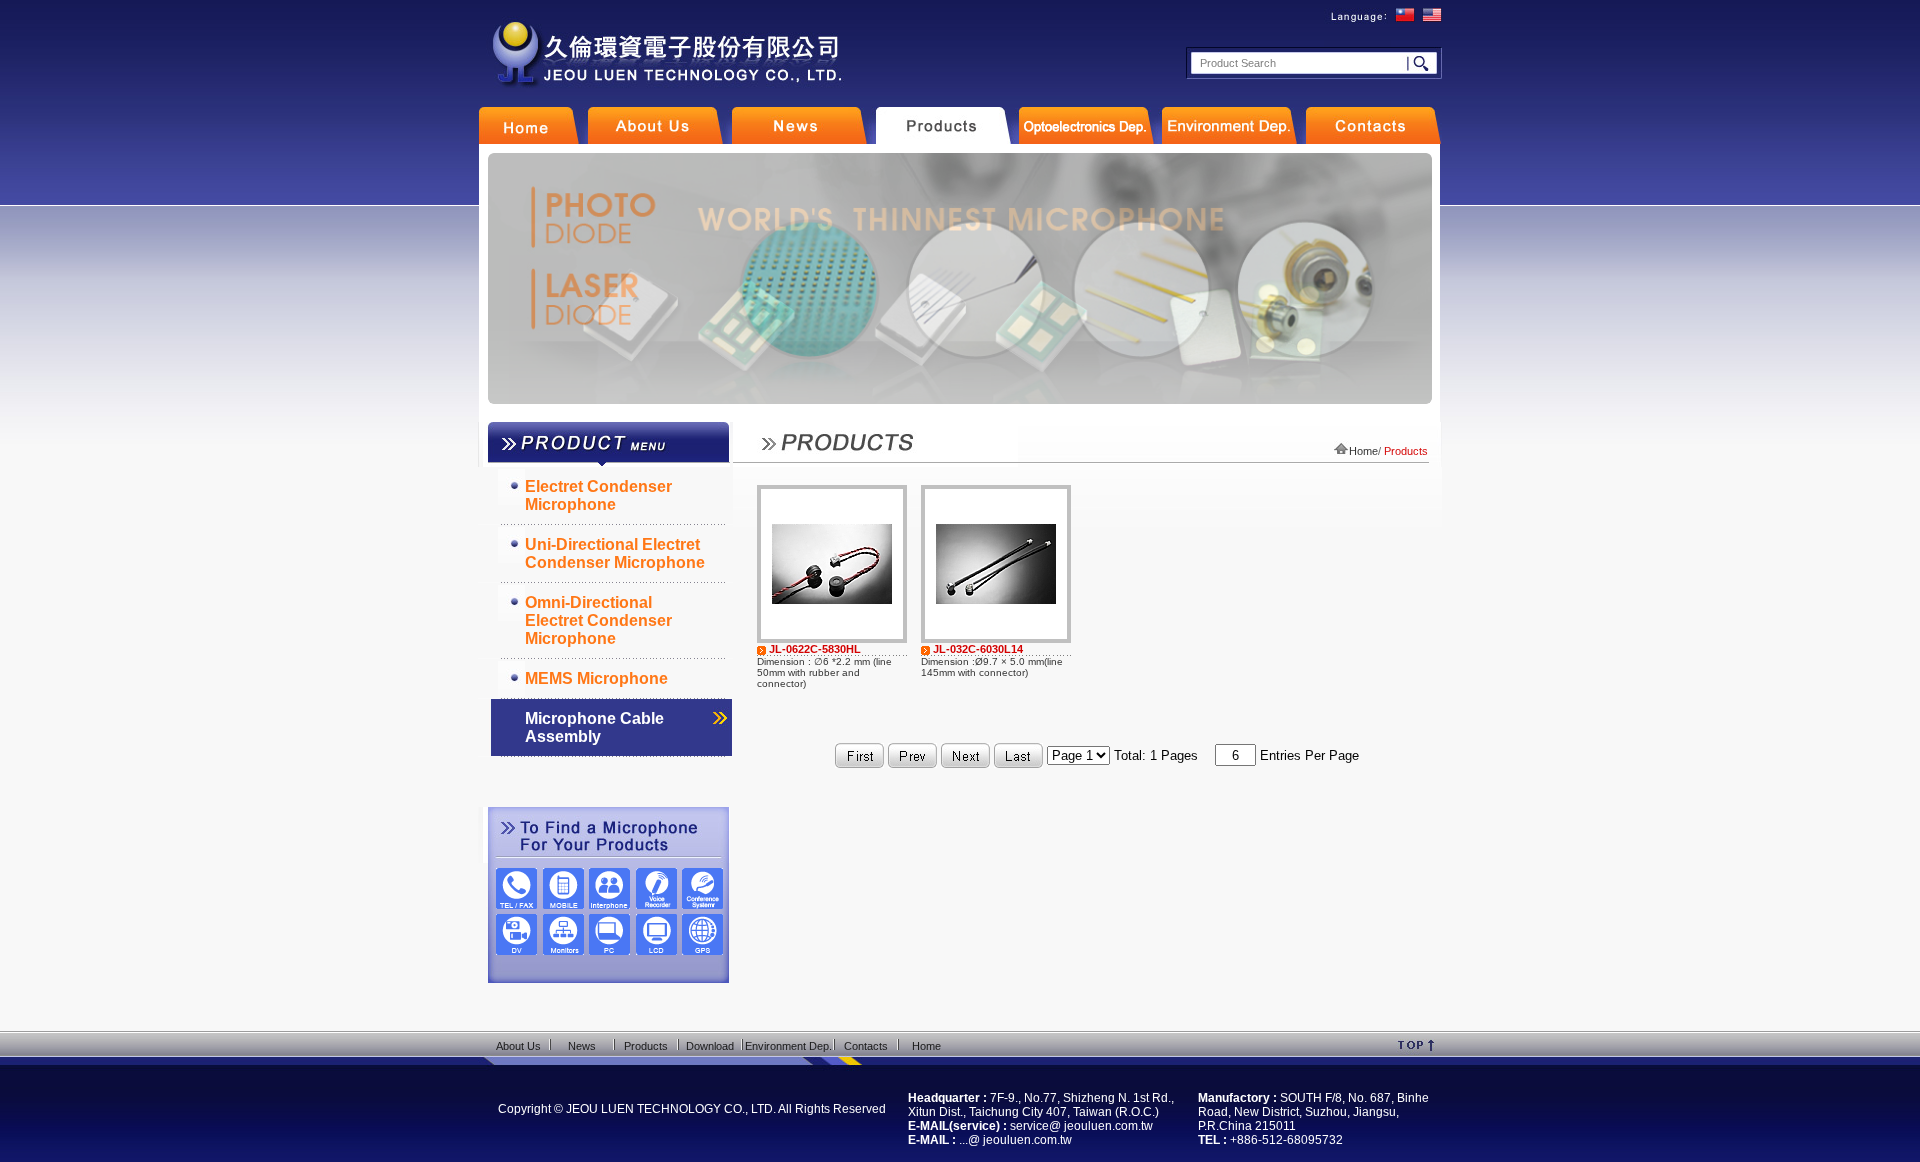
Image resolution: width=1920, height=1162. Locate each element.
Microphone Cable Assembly (594, 727)
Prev (505, 279)
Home (1363, 451)
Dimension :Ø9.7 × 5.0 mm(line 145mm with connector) (992, 667)
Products (646, 1046)
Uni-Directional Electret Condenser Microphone (615, 553)
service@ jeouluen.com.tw (1081, 1126)
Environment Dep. (788, 1046)
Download (710, 1046)
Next (1414, 279)
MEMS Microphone (596, 678)
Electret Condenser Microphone (598, 495)
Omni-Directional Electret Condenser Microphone (598, 620)
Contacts (866, 1046)
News (582, 1046)
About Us (518, 1046)
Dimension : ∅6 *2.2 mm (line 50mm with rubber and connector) (824, 672)
